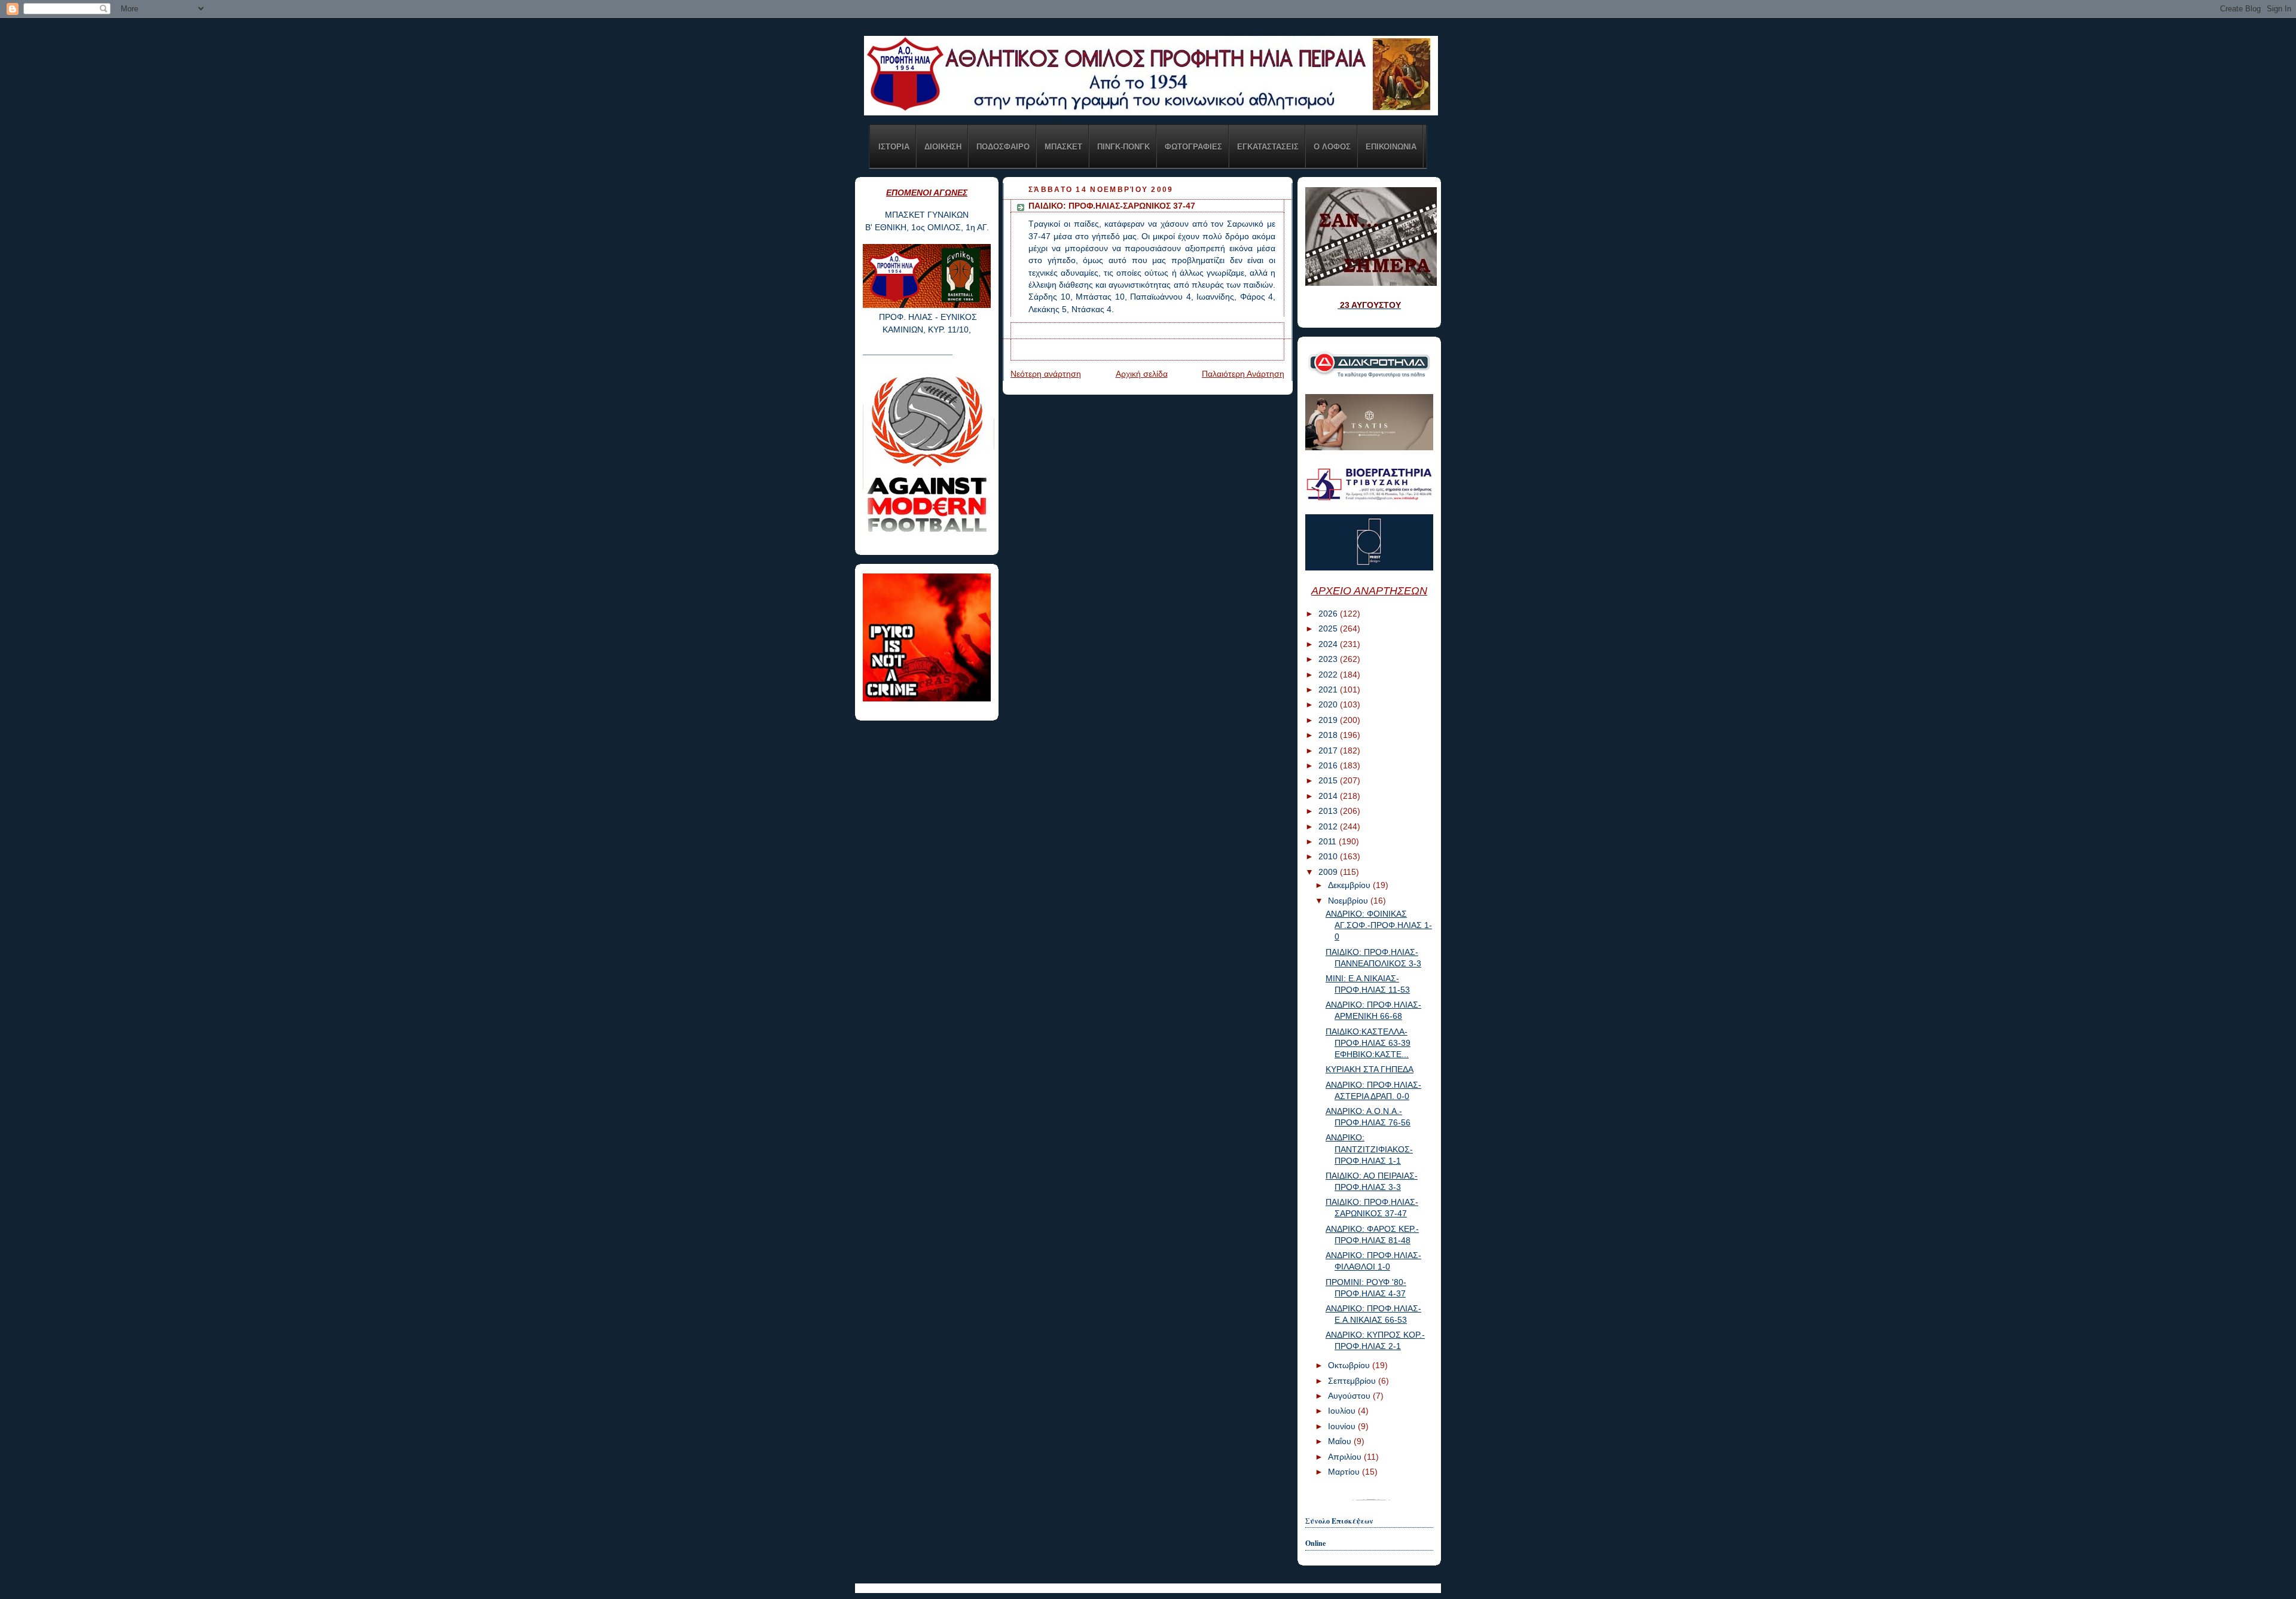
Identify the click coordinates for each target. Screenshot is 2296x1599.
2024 (1329, 644)
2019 (1329, 720)
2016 (1329, 766)
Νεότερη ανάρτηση (1046, 374)
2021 (1329, 690)
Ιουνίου (1343, 1426)
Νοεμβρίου (1349, 901)
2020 (1329, 705)
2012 (1329, 827)
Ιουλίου (1343, 1411)
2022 (1329, 675)
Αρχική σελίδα (1142, 374)
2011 (1329, 842)
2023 (1329, 659)
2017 (1329, 751)
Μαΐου (1341, 1441)
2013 (1329, 811)
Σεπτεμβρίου (1353, 1381)
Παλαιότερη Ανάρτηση (1243, 374)
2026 (1329, 614)
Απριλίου (1346, 1457)
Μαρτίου (1345, 1472)
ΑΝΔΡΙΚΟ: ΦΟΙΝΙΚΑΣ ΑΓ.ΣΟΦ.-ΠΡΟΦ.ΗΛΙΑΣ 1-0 (1379, 925)
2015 (1329, 781)
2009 (1329, 872)
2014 (1329, 796)
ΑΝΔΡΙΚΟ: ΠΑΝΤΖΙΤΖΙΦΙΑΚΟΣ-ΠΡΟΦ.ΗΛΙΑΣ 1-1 (1369, 1149)
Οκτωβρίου (1350, 1365)
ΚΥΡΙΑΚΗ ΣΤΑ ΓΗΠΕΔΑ (1370, 1069)
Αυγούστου (1350, 1396)
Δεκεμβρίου (1350, 885)
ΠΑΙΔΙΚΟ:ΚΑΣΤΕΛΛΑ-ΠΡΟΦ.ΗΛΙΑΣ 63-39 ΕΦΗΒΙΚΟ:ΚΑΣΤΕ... (1368, 1043)
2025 (1329, 629)
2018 (1329, 735)
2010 (1329, 857)
